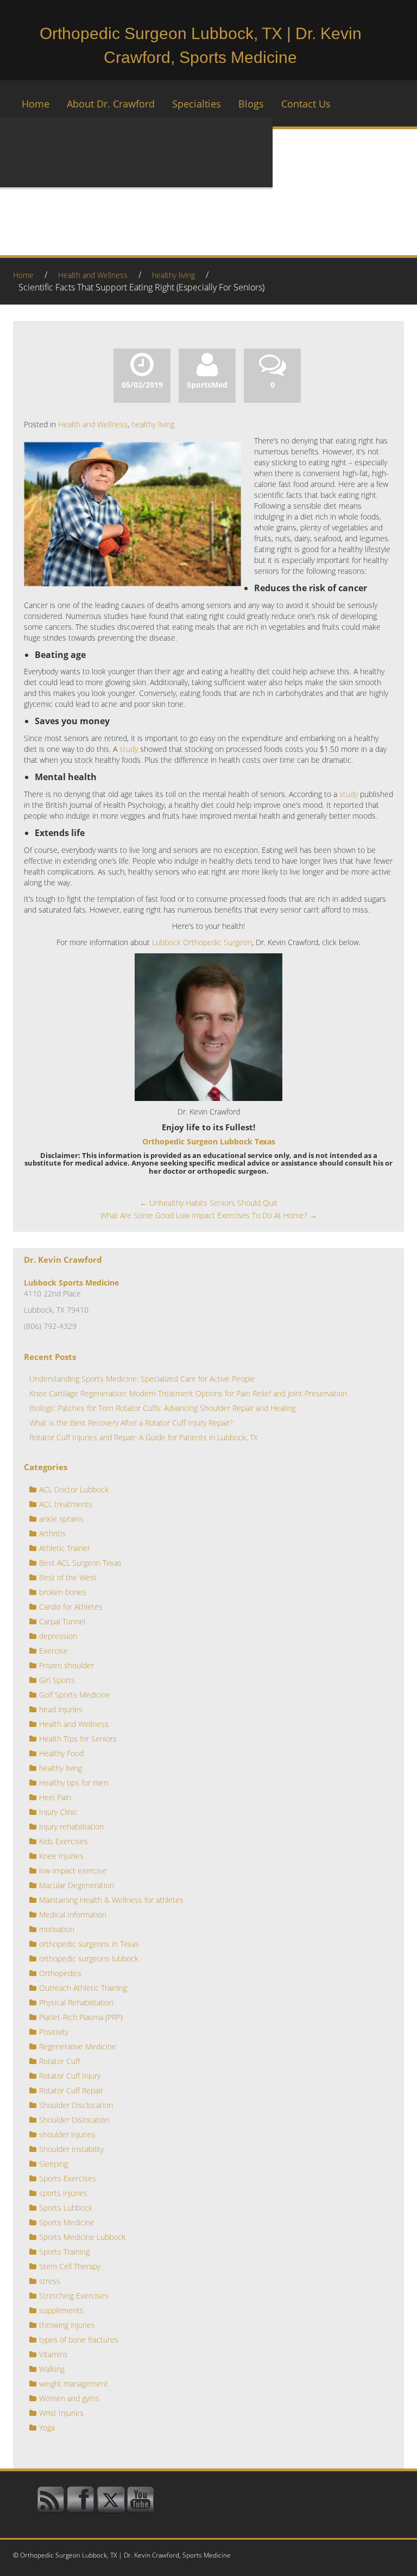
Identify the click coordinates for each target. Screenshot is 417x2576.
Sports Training (64, 2252)
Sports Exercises (68, 2178)
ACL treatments (66, 1504)
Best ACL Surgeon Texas (80, 1563)
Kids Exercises (64, 1841)
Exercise (53, 1651)
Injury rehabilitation (71, 1827)
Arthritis (52, 1533)
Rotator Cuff (59, 2061)
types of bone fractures (79, 2340)
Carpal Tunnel (62, 1621)
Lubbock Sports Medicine (71, 1283)
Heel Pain (55, 1797)
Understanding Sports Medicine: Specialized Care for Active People (142, 1379)
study (129, 749)
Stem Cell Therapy (70, 2266)
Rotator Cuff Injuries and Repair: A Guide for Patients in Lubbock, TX (144, 1437)
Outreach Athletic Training (83, 1988)
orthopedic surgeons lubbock (89, 1958)
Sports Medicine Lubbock (82, 2237)
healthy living (173, 275)
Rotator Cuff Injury (70, 2076)
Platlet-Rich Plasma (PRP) (81, 2017)
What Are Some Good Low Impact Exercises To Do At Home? (209, 1215)
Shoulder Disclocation (76, 2105)
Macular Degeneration (77, 1885)
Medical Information (73, 1914)
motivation (57, 1929)
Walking (52, 2369)
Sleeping (53, 2164)
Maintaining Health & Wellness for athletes (111, 1900)
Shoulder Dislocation (74, 2120)
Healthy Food (61, 1753)
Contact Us (306, 104)
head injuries (61, 1709)
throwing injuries (67, 2325)
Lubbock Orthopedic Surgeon (202, 942)
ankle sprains (61, 1519)
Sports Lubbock (66, 2208)
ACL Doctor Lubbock (74, 1489)
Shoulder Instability (71, 2149)
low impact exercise (73, 1871)
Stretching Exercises (74, 2296)
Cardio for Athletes (71, 1607)
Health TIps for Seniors (78, 1739)
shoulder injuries (67, 2134)
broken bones (63, 1592)
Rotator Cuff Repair (71, 2090)
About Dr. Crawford (111, 104)
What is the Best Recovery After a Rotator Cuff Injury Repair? (131, 1423)
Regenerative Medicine (78, 2046)
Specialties (197, 104)
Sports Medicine (67, 2222)
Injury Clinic (58, 1812)
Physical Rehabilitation (76, 2002)
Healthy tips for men (74, 1783)
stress (50, 2281)
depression (58, 1636)
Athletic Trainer (65, 1548)
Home (36, 104)
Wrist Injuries (61, 2413)
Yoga (47, 2428)
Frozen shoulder (67, 1665)
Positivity (54, 2032)
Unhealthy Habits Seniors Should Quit (208, 1203)
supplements (61, 2310)
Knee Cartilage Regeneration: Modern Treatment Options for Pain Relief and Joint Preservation (188, 1393)
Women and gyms (69, 2398)
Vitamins (53, 2354)
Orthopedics (60, 1973)
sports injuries (63, 2193)
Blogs (251, 104)
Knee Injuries (61, 1856)
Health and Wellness (93, 275)
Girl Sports (57, 1680)
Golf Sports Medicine (75, 1695)
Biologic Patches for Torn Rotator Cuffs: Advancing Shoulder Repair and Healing (162, 1408)
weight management (74, 2384)
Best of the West (68, 1577)
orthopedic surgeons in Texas (89, 1944)
